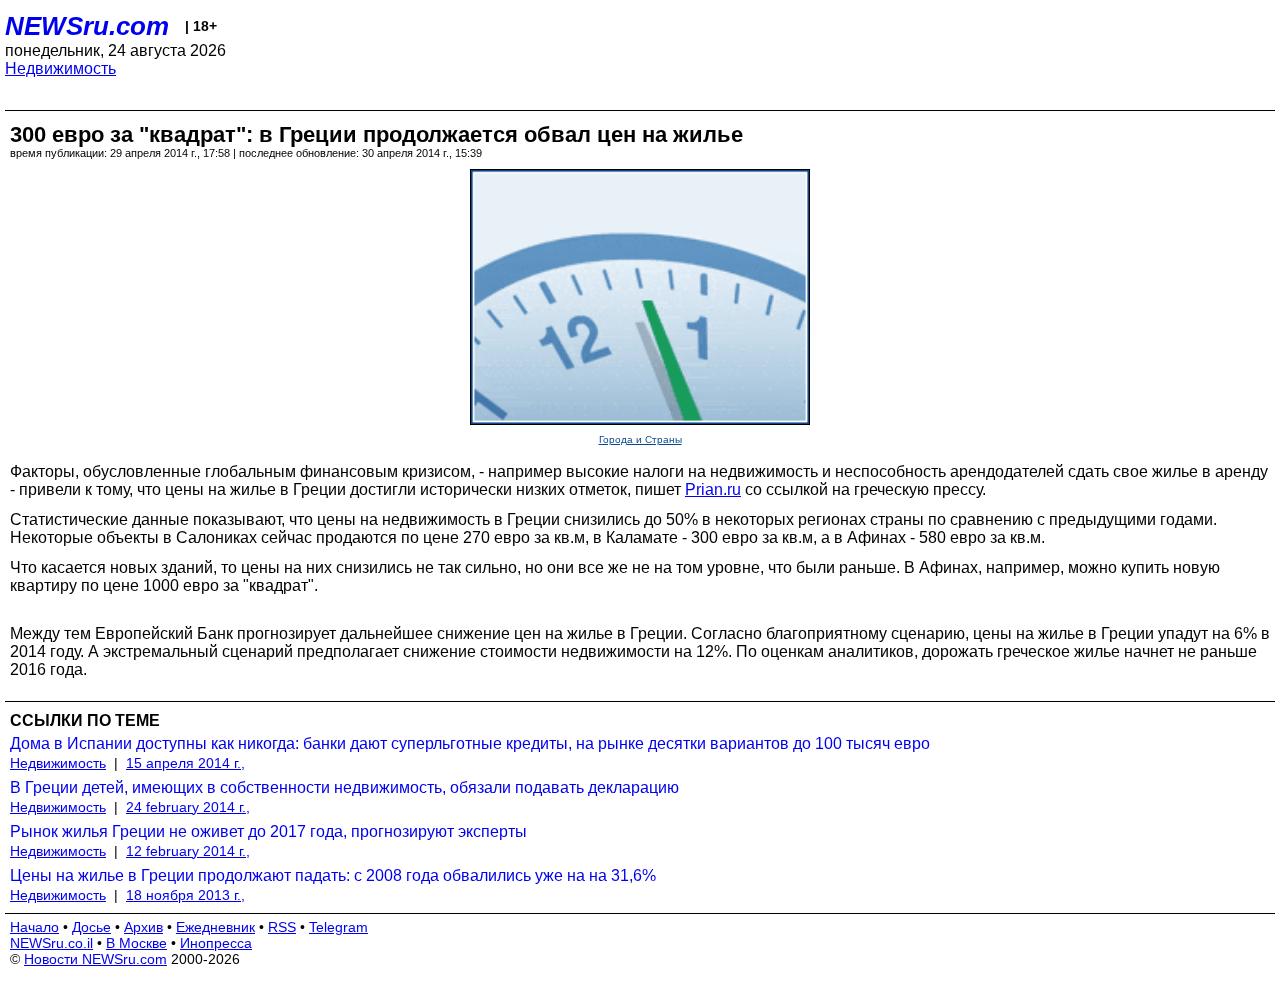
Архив (143, 927)
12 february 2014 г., (188, 851)
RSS (282, 927)
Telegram (338, 927)
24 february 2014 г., (188, 807)
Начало (34, 927)
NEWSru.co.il (51, 943)
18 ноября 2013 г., (185, 895)
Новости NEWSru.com (95, 959)
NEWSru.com (87, 26)
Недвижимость (60, 68)
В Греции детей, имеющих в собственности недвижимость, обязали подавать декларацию (344, 787)
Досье (91, 927)
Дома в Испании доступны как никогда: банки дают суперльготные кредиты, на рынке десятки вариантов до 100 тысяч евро (470, 743)
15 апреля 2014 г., (185, 763)
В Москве (136, 943)
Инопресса (216, 943)
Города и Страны (640, 439)
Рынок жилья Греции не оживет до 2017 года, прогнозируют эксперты (268, 831)
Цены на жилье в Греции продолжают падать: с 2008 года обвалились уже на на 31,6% (333, 875)
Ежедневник (215, 927)
